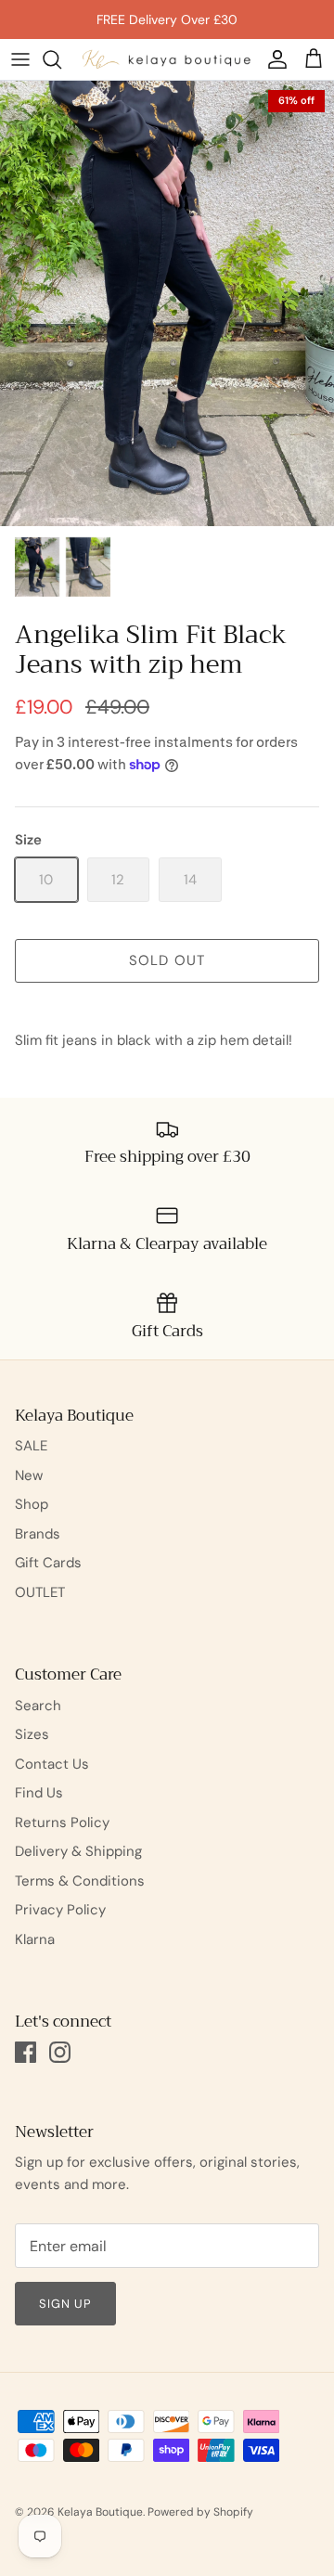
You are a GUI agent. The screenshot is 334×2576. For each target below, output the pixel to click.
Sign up (65, 2304)
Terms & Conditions (80, 1881)
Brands (38, 1534)
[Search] (61, 59)
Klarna (35, 1939)
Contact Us (52, 1764)
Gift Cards (48, 1563)
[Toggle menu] (20, 59)
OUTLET (40, 1592)
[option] (167, 303)
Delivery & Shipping (78, 1851)
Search (38, 1706)
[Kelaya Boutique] (167, 59)
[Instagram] (60, 2052)
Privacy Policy (60, 1910)
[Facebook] (26, 2052)
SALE (31, 1446)
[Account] (273, 59)
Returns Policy (62, 1823)
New (29, 1475)
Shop (32, 1504)
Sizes (32, 1734)
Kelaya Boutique (100, 2512)
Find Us (39, 1793)
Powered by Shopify (200, 2512)
